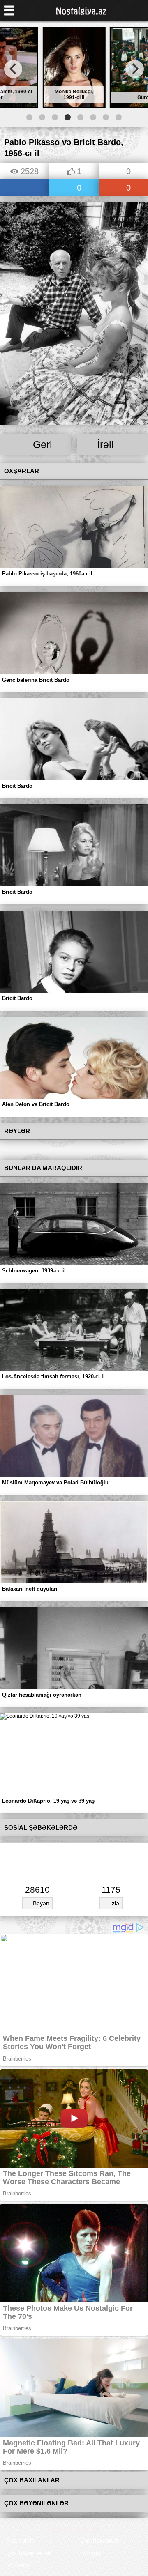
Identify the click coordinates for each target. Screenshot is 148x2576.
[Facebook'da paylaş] (25, 188)
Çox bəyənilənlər (29, 2553)
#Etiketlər (19, 2565)
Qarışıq (90, 2553)
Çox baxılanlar (99, 2540)
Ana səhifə (20, 2540)
